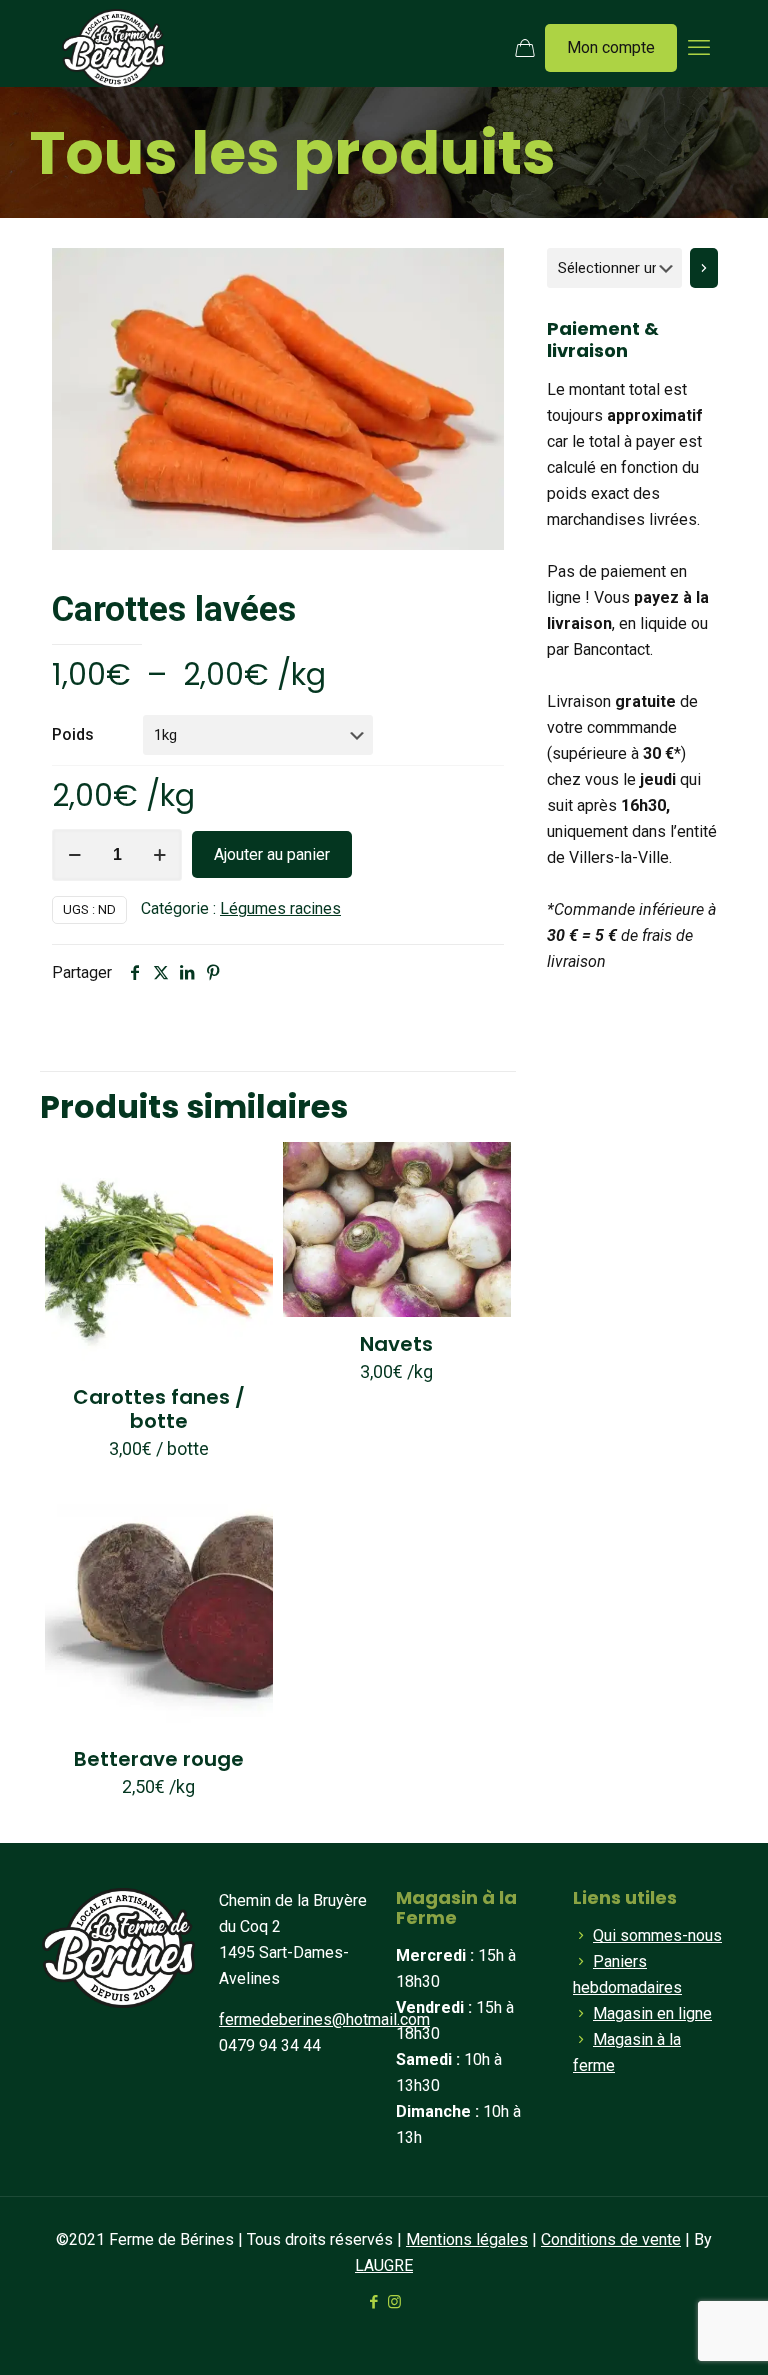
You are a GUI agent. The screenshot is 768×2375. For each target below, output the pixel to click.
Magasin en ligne (652, 2013)
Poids (73, 734)
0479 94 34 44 (270, 2045)
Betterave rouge (159, 1759)
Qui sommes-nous (657, 1935)
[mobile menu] (699, 48)
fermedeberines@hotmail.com (324, 2019)
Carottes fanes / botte (159, 1409)
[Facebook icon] (373, 2302)
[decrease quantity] (74, 855)
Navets (396, 1344)
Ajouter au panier (272, 854)
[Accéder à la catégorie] (704, 268)
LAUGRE (384, 2265)
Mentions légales (467, 2239)
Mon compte (611, 47)
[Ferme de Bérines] (113, 48)
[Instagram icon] (394, 2302)
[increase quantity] (159, 855)
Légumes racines (280, 908)
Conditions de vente (611, 2239)
